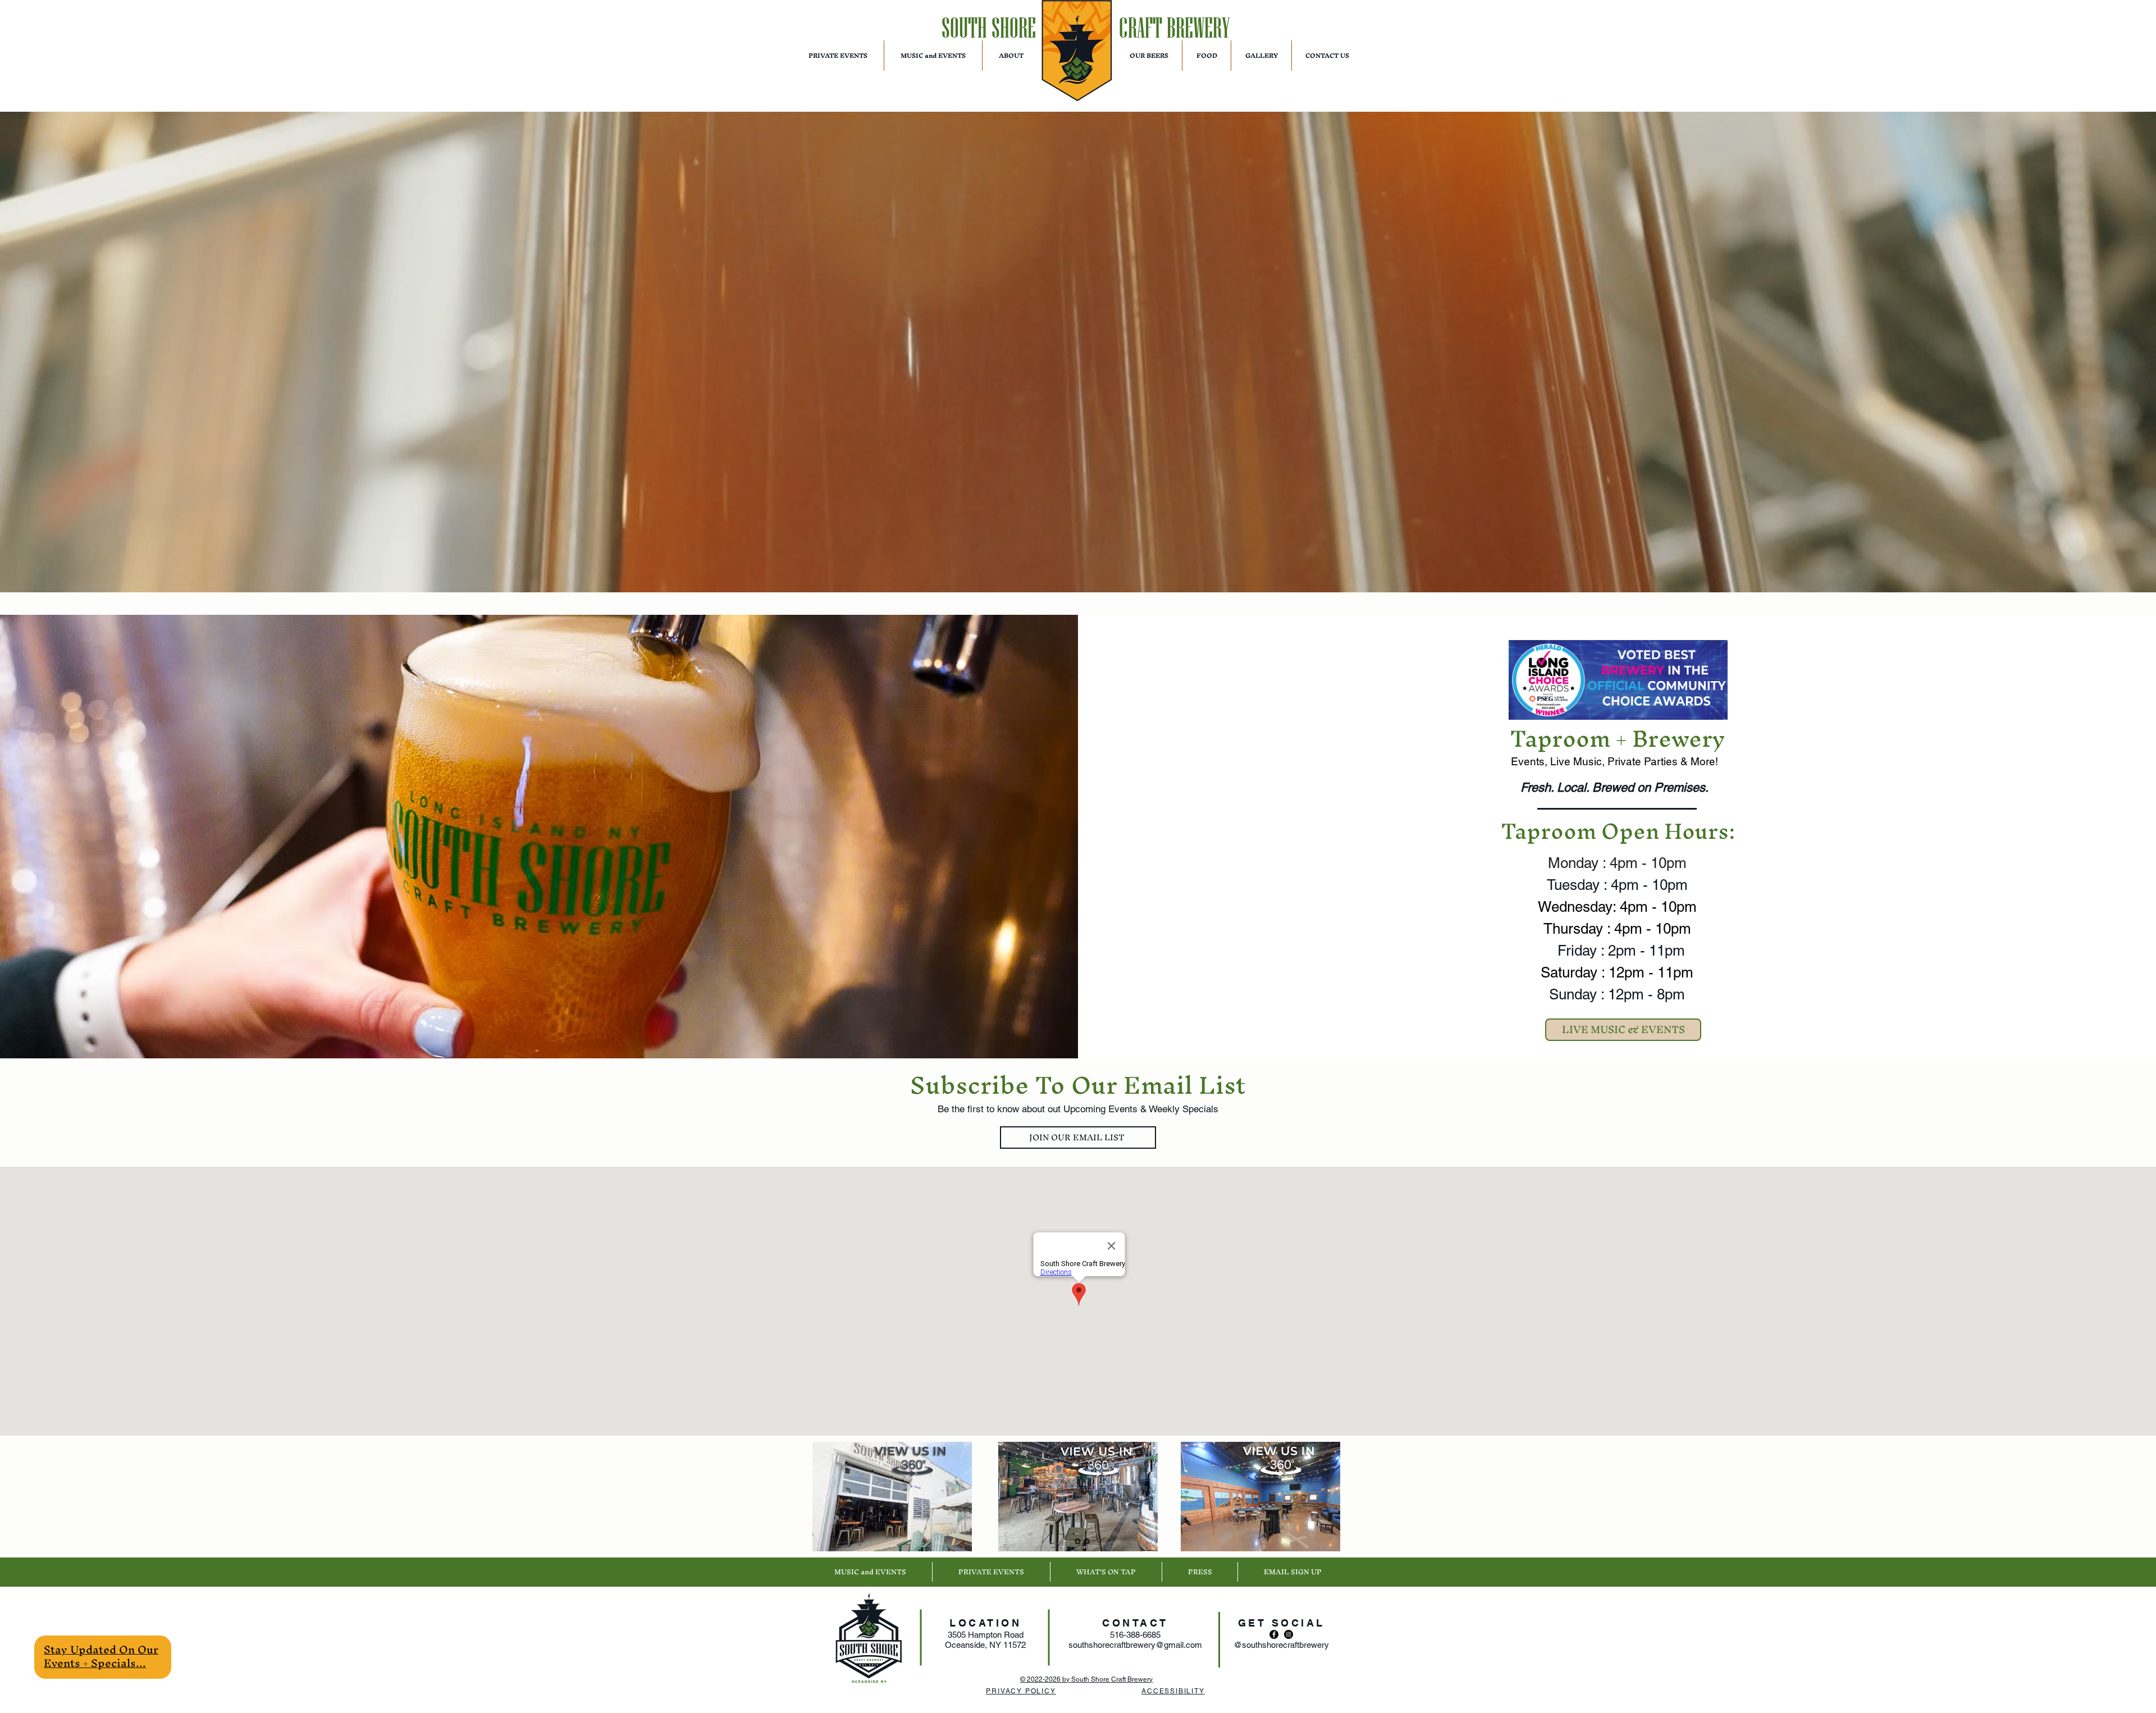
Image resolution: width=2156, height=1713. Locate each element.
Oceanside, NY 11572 (985, 1645)
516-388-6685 (1135, 1635)
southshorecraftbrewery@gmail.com (1135, 1645)
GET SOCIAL (1282, 1623)
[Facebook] (1274, 1634)
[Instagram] (1289, 1634)
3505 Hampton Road (986, 1635)
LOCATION (985, 1623)
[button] (101, 1656)
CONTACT (1135, 1623)
